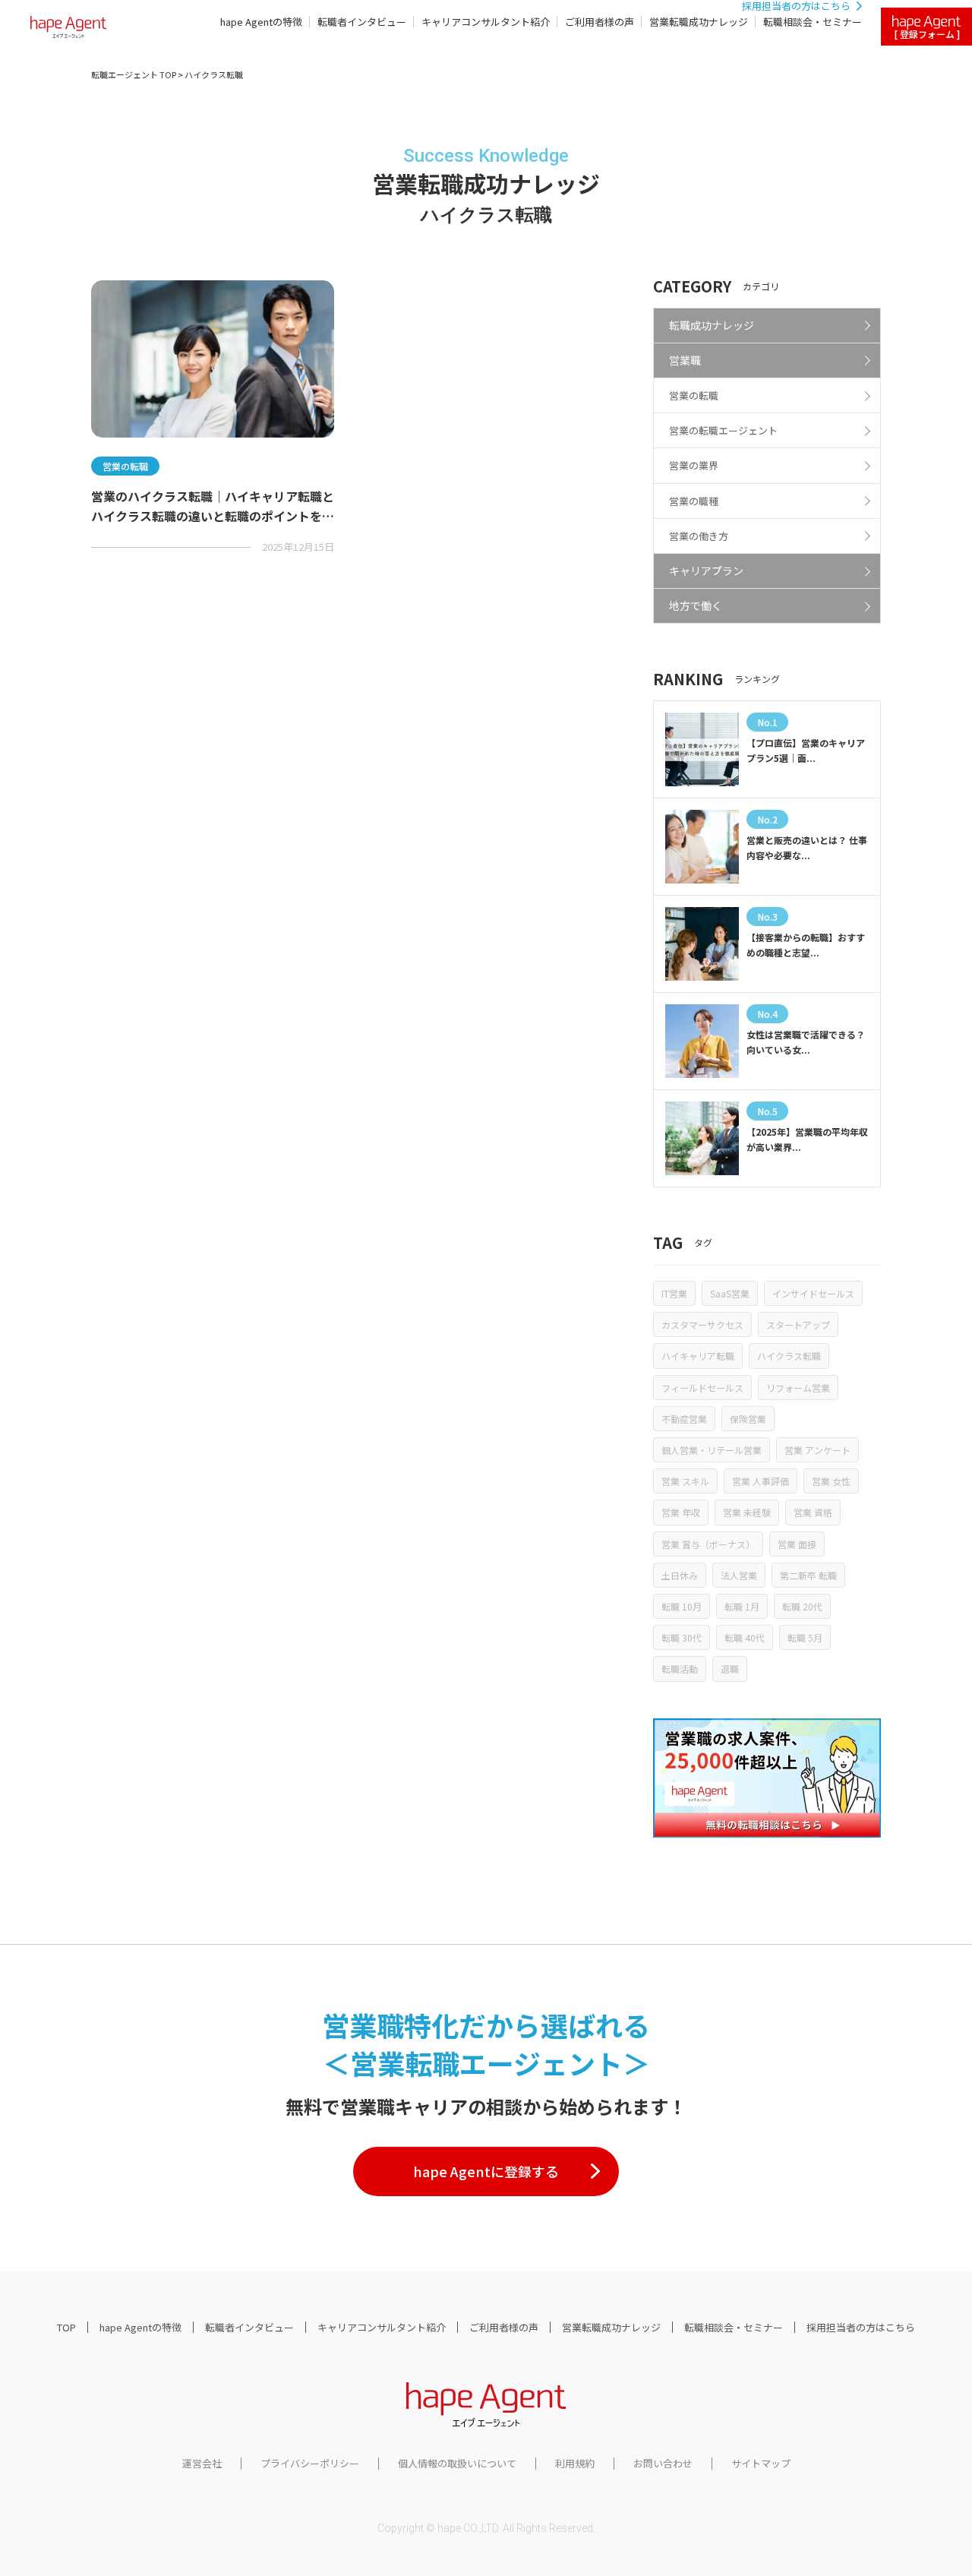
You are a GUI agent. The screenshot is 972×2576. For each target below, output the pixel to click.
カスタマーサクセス (702, 1324)
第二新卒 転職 (808, 1575)
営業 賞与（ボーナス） (708, 1544)
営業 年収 (681, 1512)
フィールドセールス (702, 1388)
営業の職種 (694, 501)
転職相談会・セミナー (813, 22)
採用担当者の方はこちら (861, 2327)
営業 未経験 (747, 1512)
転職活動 (680, 1669)
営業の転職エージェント (723, 430)
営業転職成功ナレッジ (699, 22)
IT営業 (674, 1293)
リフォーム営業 (798, 1388)
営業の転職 (694, 395)
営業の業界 (694, 465)
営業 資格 (813, 1512)
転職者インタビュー (362, 22)
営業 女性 (831, 1481)
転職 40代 (745, 1637)
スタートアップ (798, 1324)
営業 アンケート (817, 1450)
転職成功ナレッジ (712, 325)
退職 (730, 1669)
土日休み (680, 1575)
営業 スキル (685, 1481)
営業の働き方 (699, 536)
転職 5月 (805, 1637)
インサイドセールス (813, 1293)
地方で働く (696, 605)
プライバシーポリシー (310, 2463)
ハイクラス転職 (789, 1356)
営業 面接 (797, 1544)
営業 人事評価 (761, 1481)
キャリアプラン (706, 571)
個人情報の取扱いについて (457, 2463)
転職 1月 (742, 1606)
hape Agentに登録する (486, 2171)
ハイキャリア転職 (698, 1356)
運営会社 (202, 2463)
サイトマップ (761, 2463)
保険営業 (748, 1419)
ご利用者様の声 (600, 22)
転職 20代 (802, 1606)
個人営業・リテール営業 (712, 1450)
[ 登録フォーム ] (927, 34)
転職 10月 (682, 1606)
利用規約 (575, 2463)
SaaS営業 (730, 1293)
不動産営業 (684, 1419)
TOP (66, 2327)
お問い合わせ (663, 2463)
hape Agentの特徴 (261, 22)
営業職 (685, 360)
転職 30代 (682, 1637)
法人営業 (739, 1575)
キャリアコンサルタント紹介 (486, 22)
